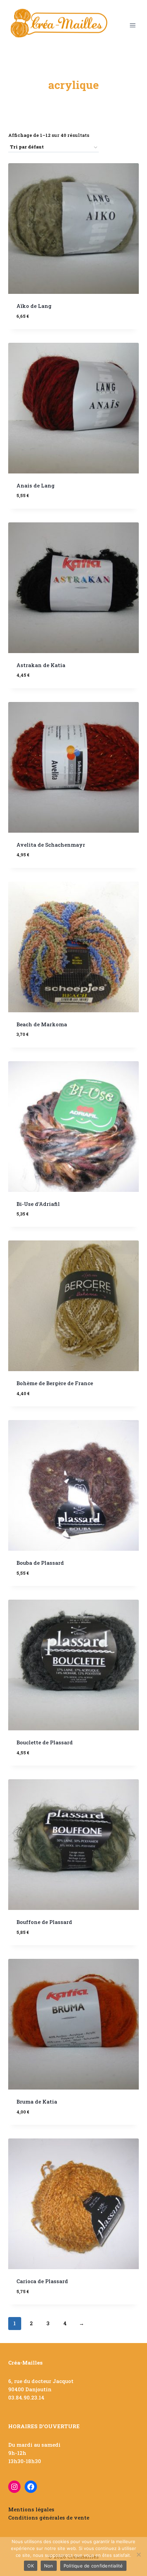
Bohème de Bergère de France (55, 1383)
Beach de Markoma (42, 1024)
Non (49, 2566)
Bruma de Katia (37, 2102)
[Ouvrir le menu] (132, 25)
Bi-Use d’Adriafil (38, 1204)
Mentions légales (31, 2509)
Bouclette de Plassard (45, 1742)
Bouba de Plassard (40, 1563)
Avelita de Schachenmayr (51, 845)
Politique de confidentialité (93, 2566)
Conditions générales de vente (49, 2518)
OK (31, 2566)
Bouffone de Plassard (44, 1922)
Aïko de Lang (34, 306)
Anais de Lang (36, 485)
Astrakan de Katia (41, 665)
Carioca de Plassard (42, 2281)
